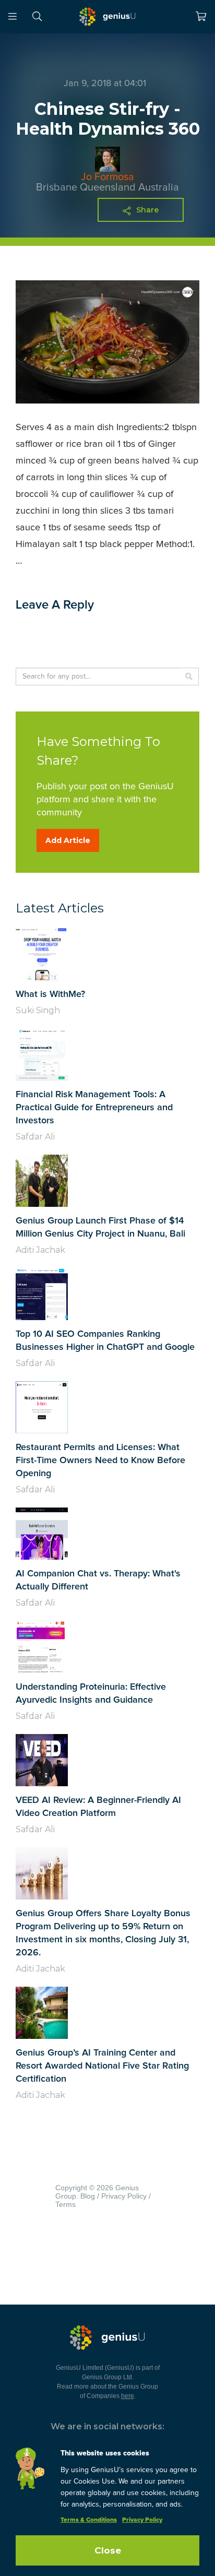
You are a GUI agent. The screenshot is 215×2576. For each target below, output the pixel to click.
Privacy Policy (124, 2196)
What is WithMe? (50, 994)
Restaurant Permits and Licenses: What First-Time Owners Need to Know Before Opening (100, 1461)
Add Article (68, 840)
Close (108, 2550)
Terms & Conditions (89, 2520)
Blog (88, 2196)
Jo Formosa (107, 177)
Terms (65, 2204)
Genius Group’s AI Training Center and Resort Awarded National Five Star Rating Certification (102, 2066)
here (128, 2396)
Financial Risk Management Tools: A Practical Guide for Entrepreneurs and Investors (94, 1108)
